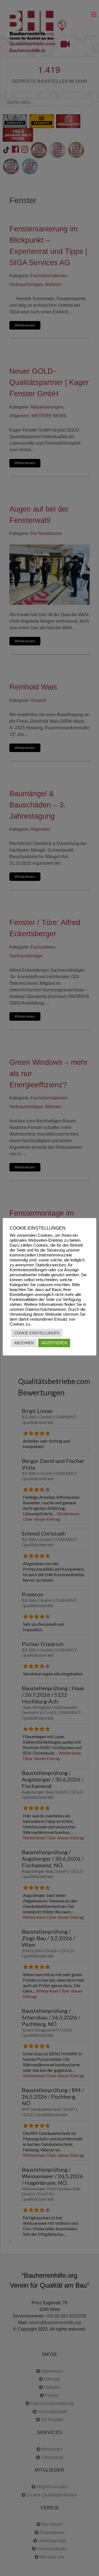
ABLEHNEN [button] (24, 1343)
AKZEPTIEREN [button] (54, 1343)
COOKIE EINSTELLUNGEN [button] (37, 1333)
